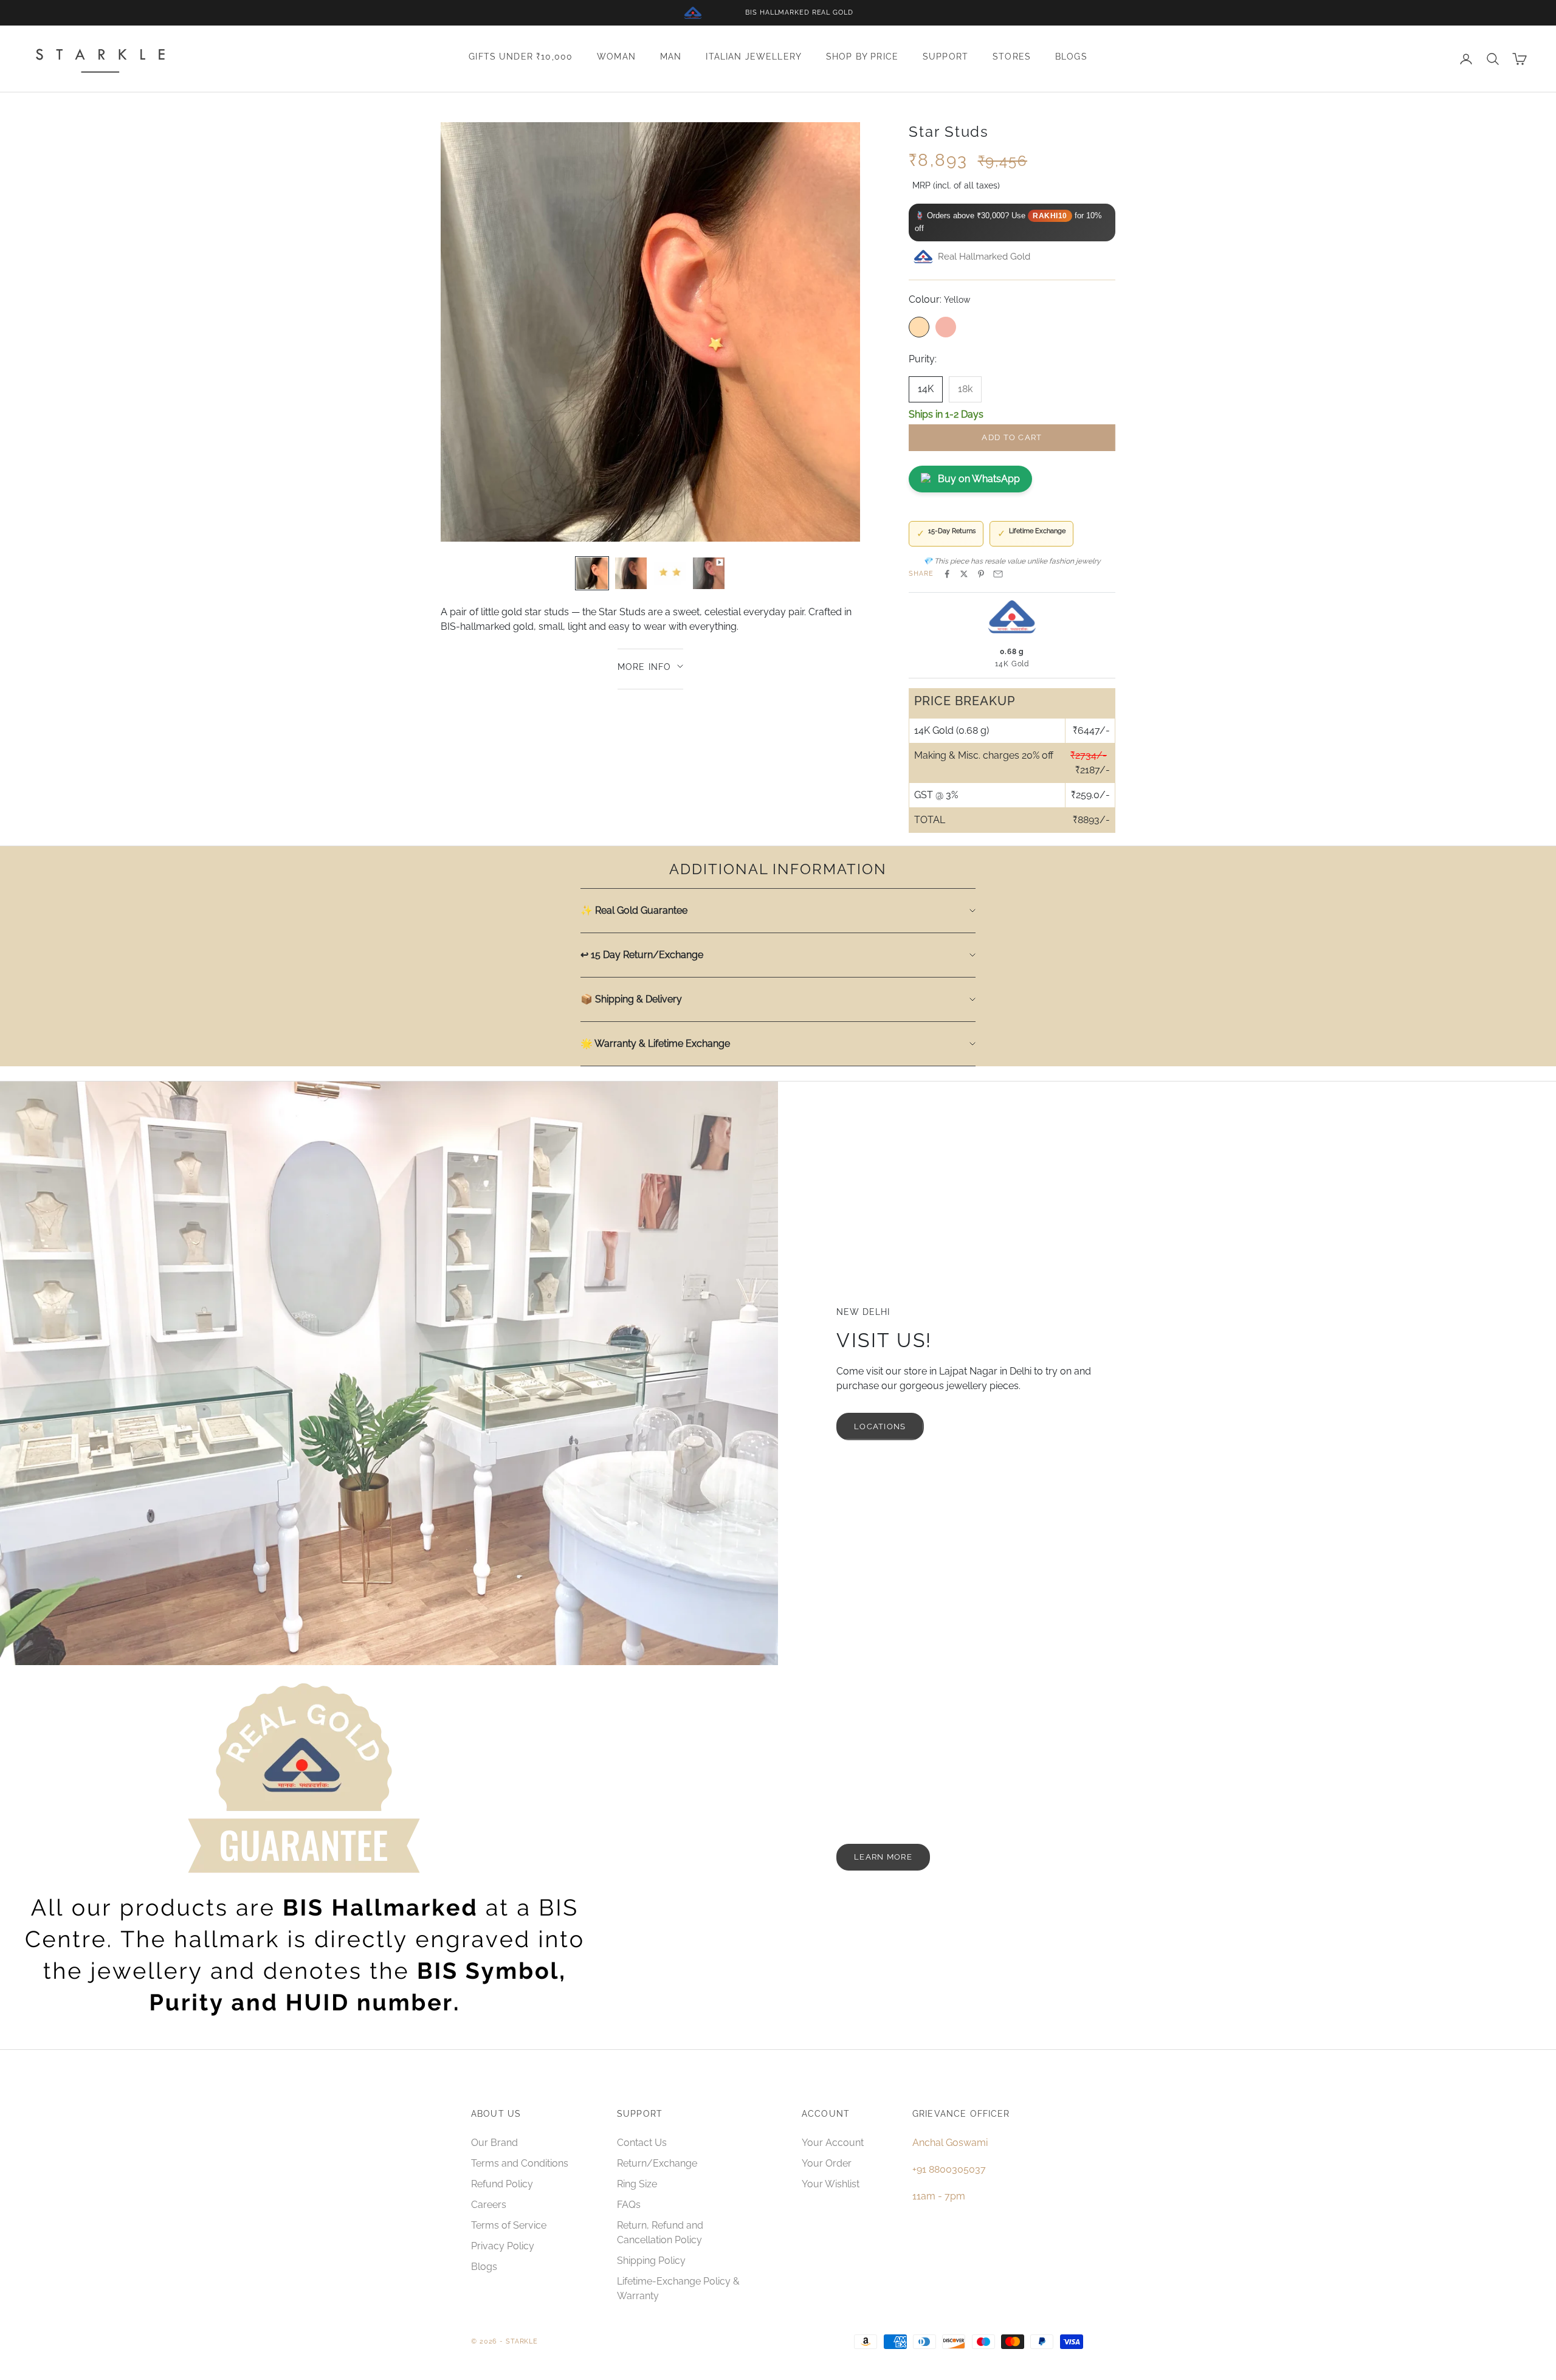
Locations (880, 1426)
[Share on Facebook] (947, 574)
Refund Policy (502, 2184)
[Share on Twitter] (964, 574)
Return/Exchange (657, 2163)
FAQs (629, 2205)
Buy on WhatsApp (979, 479)
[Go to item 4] (709, 573)
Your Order (827, 2163)
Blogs (1071, 57)
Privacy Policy (503, 2246)
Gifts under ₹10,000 (521, 57)
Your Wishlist (831, 2184)
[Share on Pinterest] (981, 574)
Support (945, 57)
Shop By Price (862, 57)
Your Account (833, 2143)
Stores (1012, 57)
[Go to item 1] (592, 573)
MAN (671, 57)
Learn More (883, 1857)
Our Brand (494, 2143)
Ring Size (637, 2184)
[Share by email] (998, 574)
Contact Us (642, 2143)
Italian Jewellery (754, 57)
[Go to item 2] (631, 573)
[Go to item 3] (670, 573)
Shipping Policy (651, 2261)
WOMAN (616, 57)
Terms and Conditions (520, 2163)
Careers (489, 2205)
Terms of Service (509, 2225)
